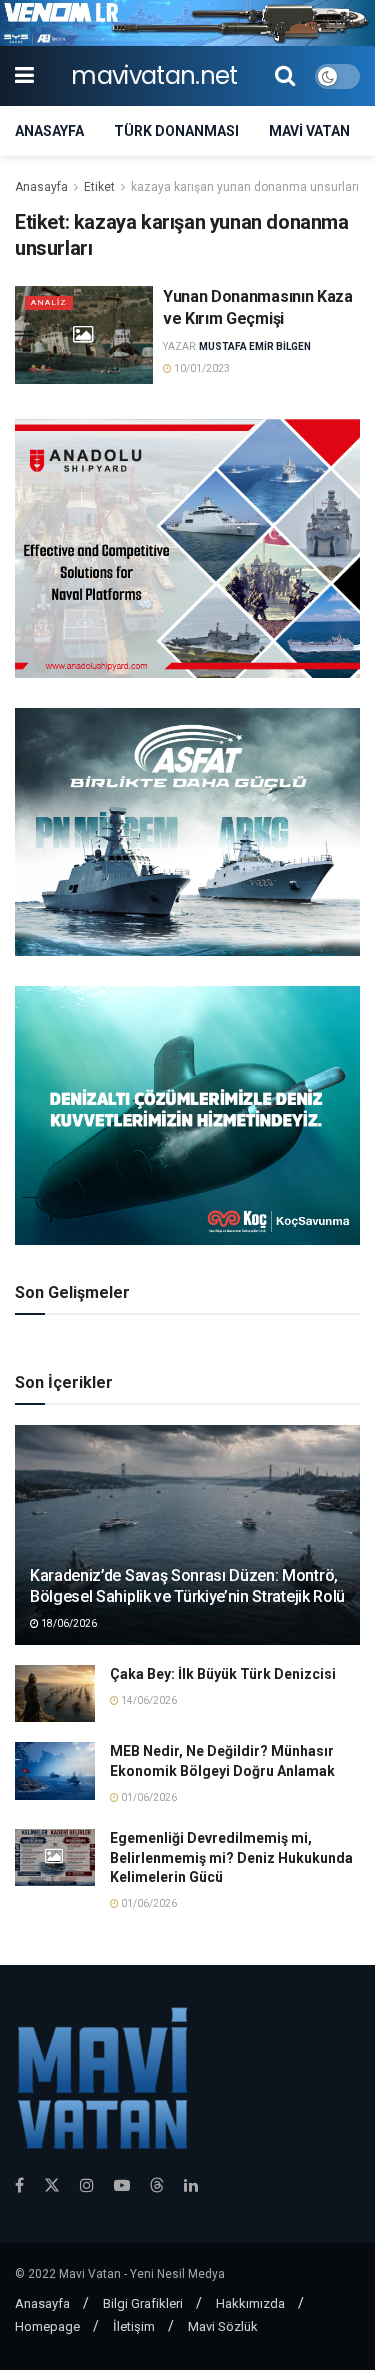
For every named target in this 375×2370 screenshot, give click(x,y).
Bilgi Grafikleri (143, 2303)
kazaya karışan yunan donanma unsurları (245, 187)
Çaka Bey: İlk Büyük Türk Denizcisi (223, 1674)
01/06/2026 (148, 1797)
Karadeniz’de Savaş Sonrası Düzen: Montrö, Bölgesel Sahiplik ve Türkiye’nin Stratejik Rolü (187, 1586)
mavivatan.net (154, 76)
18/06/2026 (68, 1623)
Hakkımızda (250, 2303)
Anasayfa (49, 131)
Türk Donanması (176, 131)
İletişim (134, 2326)
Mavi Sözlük (223, 2326)
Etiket (99, 187)
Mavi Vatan (309, 131)
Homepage (47, 2326)
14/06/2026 (148, 1700)
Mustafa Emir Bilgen (255, 346)
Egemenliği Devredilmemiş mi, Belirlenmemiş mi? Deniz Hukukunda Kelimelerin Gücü (231, 1857)
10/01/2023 (201, 368)
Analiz (49, 302)
